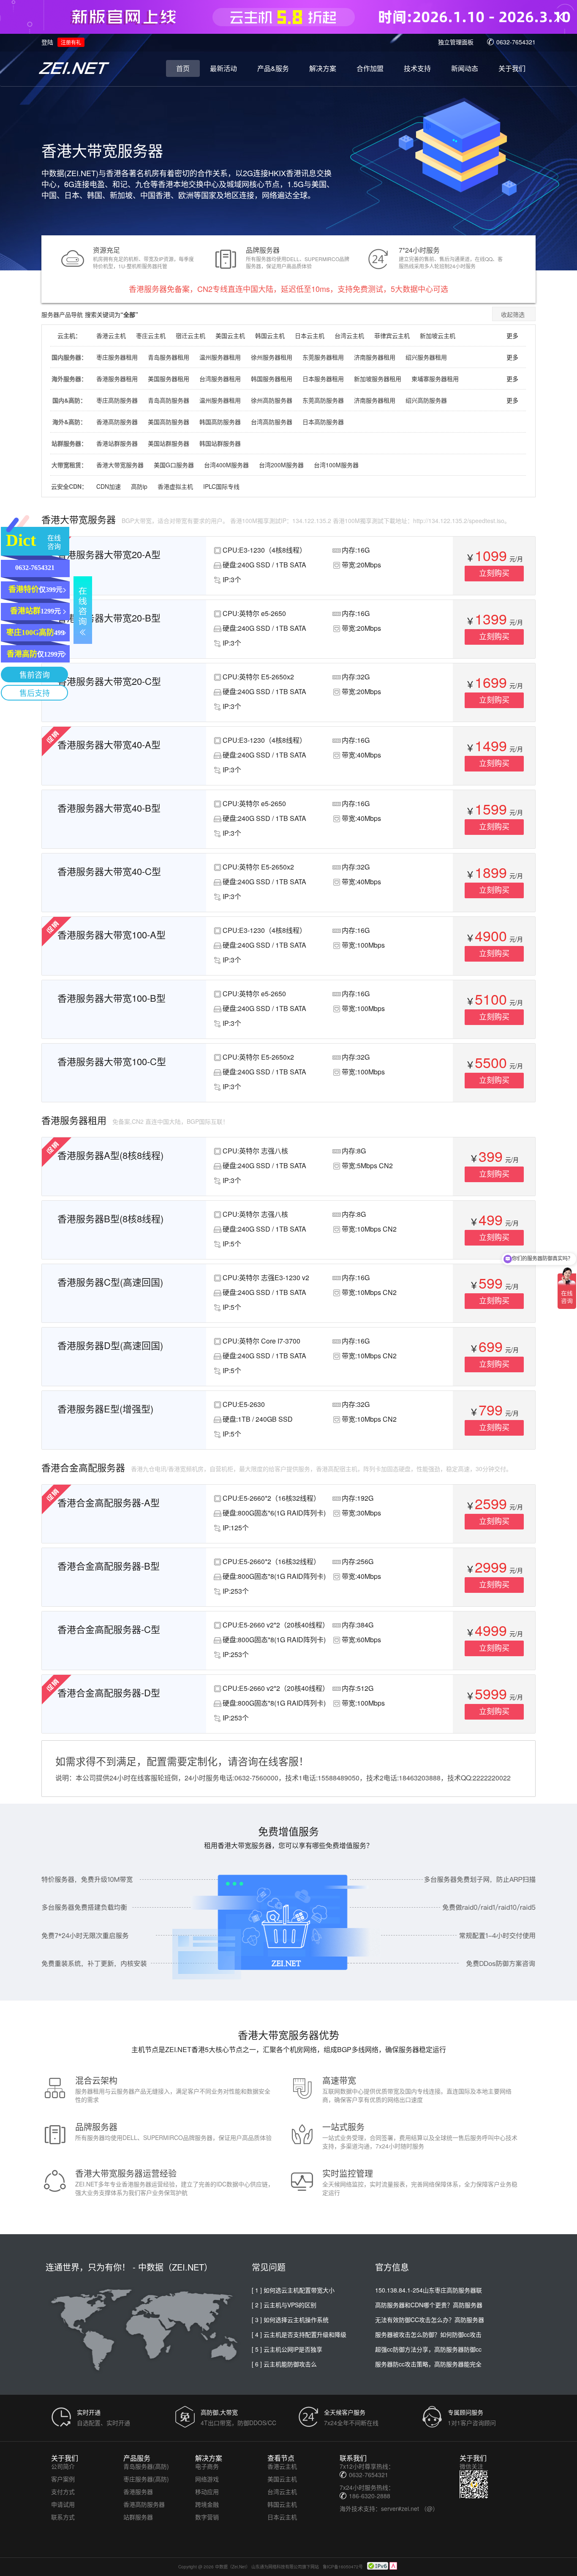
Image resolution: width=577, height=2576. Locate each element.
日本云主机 (310, 335)
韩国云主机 (270, 335)
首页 (183, 68)
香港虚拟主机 (175, 486)
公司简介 (63, 2466)
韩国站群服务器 (220, 443)
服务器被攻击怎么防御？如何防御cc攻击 (428, 2334)
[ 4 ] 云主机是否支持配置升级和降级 (299, 2334)
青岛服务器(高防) (146, 2466)
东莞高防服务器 (323, 400)
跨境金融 (207, 2504)
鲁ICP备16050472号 (343, 2567)
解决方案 (323, 68)
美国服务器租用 (169, 379)
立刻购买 (494, 573)
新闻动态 (465, 68)
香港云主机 (111, 335)
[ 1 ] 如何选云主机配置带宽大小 (293, 2290)
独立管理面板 (456, 42)
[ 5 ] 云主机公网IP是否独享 (287, 2349)
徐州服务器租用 (272, 357)
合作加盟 (370, 68)
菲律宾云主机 (392, 335)
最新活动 (223, 68)
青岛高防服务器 (169, 400)
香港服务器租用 (117, 379)
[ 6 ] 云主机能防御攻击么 (284, 2364)
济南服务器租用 (375, 357)
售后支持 (35, 693)
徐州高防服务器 (272, 400)
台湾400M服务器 (226, 465)
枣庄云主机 (151, 335)
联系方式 (63, 2517)
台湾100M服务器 (336, 465)
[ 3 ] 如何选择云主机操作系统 (290, 2320)
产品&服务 (273, 68)
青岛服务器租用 (169, 357)
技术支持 (417, 68)
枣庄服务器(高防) (146, 2479)
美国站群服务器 (169, 443)
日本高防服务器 (323, 422)
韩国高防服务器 (220, 422)
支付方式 (63, 2491)
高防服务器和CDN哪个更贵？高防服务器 (429, 2305)
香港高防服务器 (117, 422)
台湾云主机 (349, 335)
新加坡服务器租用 (378, 379)
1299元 (35, 611)
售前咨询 (35, 675)
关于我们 (512, 68)
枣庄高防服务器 (117, 400)
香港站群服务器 (117, 443)
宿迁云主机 (191, 335)
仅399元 (35, 589)
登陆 (47, 42)
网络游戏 (207, 2479)
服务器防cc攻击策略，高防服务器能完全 (428, 2364)
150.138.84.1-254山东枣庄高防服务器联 (429, 2290)
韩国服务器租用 (272, 379)
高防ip (139, 486)
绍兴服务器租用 (426, 357)
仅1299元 (35, 654)
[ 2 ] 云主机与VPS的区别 (284, 2305)
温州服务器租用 (220, 357)
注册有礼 (71, 42)
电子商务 (207, 2466)
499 (35, 632)
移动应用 (207, 2491)
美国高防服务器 (169, 422)
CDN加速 (109, 486)
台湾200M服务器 (281, 465)
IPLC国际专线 (221, 486)
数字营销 (207, 2517)
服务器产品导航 (62, 314)
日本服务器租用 (323, 379)
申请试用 (63, 2504)
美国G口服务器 (174, 465)
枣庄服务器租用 (117, 357)
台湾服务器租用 (220, 379)
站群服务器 (138, 2517)
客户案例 (63, 2479)
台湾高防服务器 (272, 422)
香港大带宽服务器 (120, 465)
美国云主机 (230, 335)
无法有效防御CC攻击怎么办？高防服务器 (430, 2320)
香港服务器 (138, 2491)
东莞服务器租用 (323, 357)
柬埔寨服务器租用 (435, 379)
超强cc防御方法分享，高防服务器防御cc (428, 2349)
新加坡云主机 (438, 335)
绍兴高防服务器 (426, 400)
